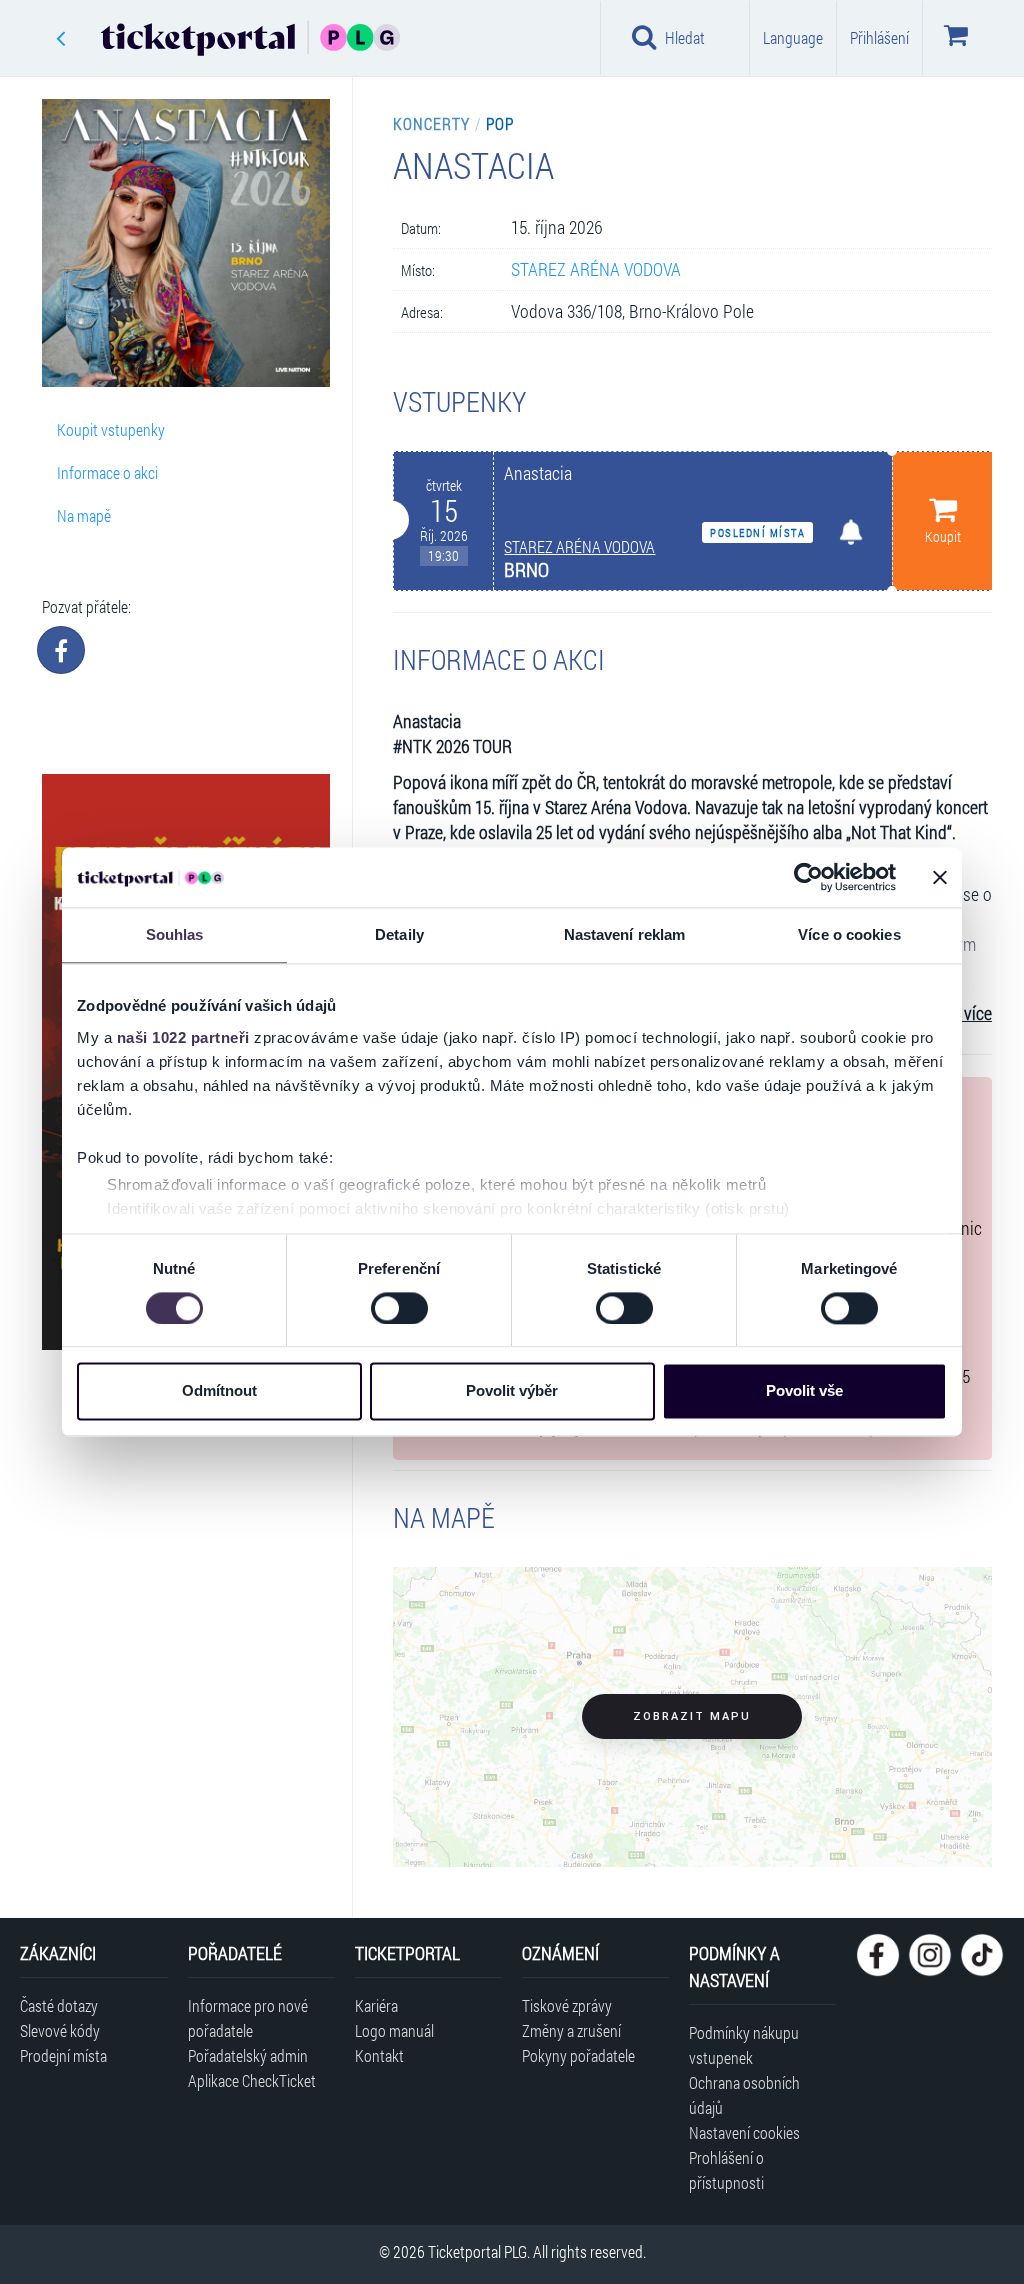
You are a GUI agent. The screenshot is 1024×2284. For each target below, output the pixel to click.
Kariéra (376, 2005)
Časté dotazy (59, 2005)
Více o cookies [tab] (849, 934)
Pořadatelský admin (248, 2055)
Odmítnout (219, 1391)
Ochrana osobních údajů (744, 2095)
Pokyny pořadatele (578, 2055)
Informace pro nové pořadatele (248, 2018)
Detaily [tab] (399, 934)
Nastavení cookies (744, 2132)
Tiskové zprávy (567, 2005)
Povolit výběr (512, 1391)
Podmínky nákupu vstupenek (744, 2045)
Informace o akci (107, 472)
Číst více (963, 1013)
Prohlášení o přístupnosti (726, 2170)
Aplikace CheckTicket (252, 2080)
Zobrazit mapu (692, 1716)
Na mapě (84, 515)
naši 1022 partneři (183, 1037)
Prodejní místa (63, 2055)
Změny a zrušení (571, 2030)
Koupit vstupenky (111, 429)
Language (793, 37)
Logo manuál (394, 2030)
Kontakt (379, 2055)
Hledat (685, 37)
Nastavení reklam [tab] (625, 934)
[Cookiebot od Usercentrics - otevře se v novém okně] (808, 877)
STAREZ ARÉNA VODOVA (596, 269)
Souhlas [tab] (175, 934)
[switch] (399, 1308)
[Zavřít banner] (940, 877)
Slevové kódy (60, 2030)
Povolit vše (804, 1391)
